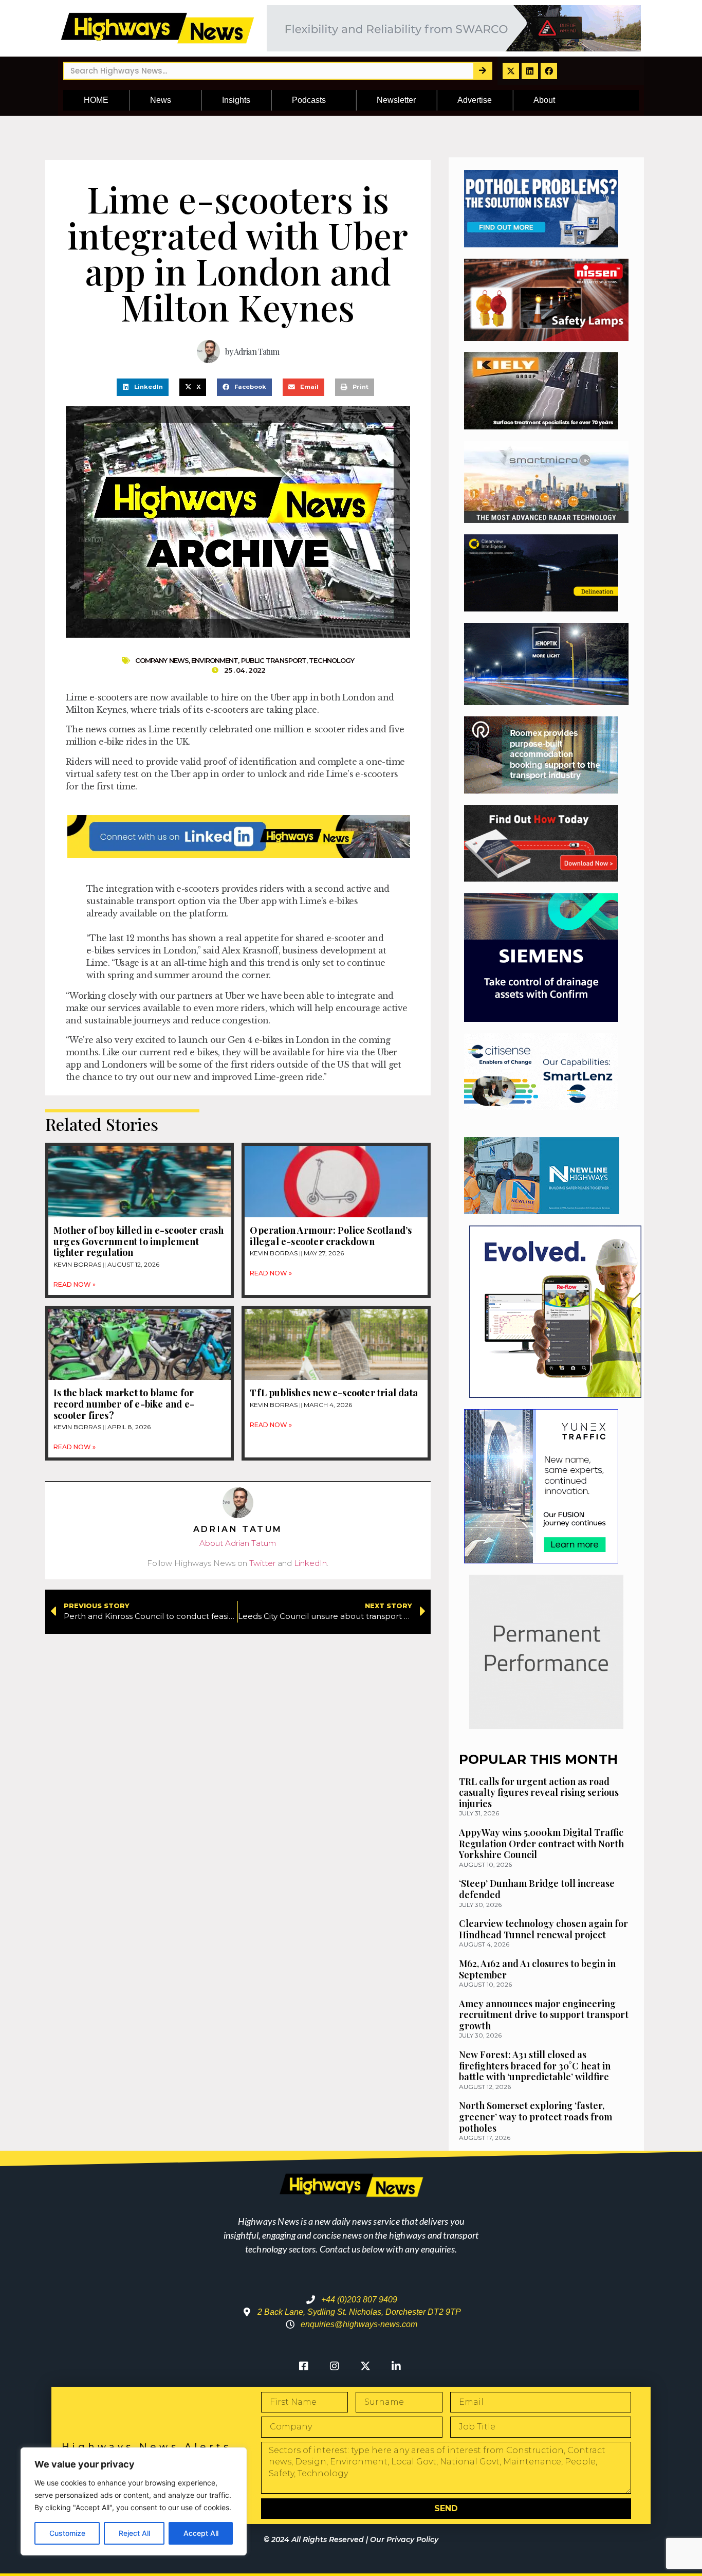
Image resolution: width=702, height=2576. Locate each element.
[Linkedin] (530, 71)
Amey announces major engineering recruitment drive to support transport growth (544, 2015)
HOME (96, 100)
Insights (236, 100)
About (544, 100)
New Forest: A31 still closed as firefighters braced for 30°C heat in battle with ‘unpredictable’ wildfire (535, 2066)
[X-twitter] (511, 71)
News (161, 100)
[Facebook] (549, 71)
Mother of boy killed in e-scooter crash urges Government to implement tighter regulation (138, 1241)
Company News (162, 660)
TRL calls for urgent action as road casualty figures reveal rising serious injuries (539, 1793)
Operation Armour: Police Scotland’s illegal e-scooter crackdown (331, 1236)
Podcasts (309, 100)
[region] (134, 2501)
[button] (143, 387)
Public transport (274, 660)
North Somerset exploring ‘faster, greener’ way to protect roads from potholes (535, 2116)
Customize (67, 2533)
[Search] (482, 71)
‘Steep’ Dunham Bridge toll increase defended (537, 1889)
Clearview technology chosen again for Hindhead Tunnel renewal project (543, 1929)
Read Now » (75, 1284)
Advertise (475, 100)
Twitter (262, 1563)
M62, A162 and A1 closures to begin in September (537, 1969)
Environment (215, 660)
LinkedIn (310, 1563)
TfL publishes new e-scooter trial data (334, 1393)
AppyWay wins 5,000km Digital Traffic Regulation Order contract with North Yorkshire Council (541, 1843)
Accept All (201, 2533)
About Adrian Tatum (238, 1543)
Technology (331, 660)
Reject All (134, 2533)
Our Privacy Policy (404, 2539)
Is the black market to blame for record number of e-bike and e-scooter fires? (124, 1404)
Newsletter (396, 100)
